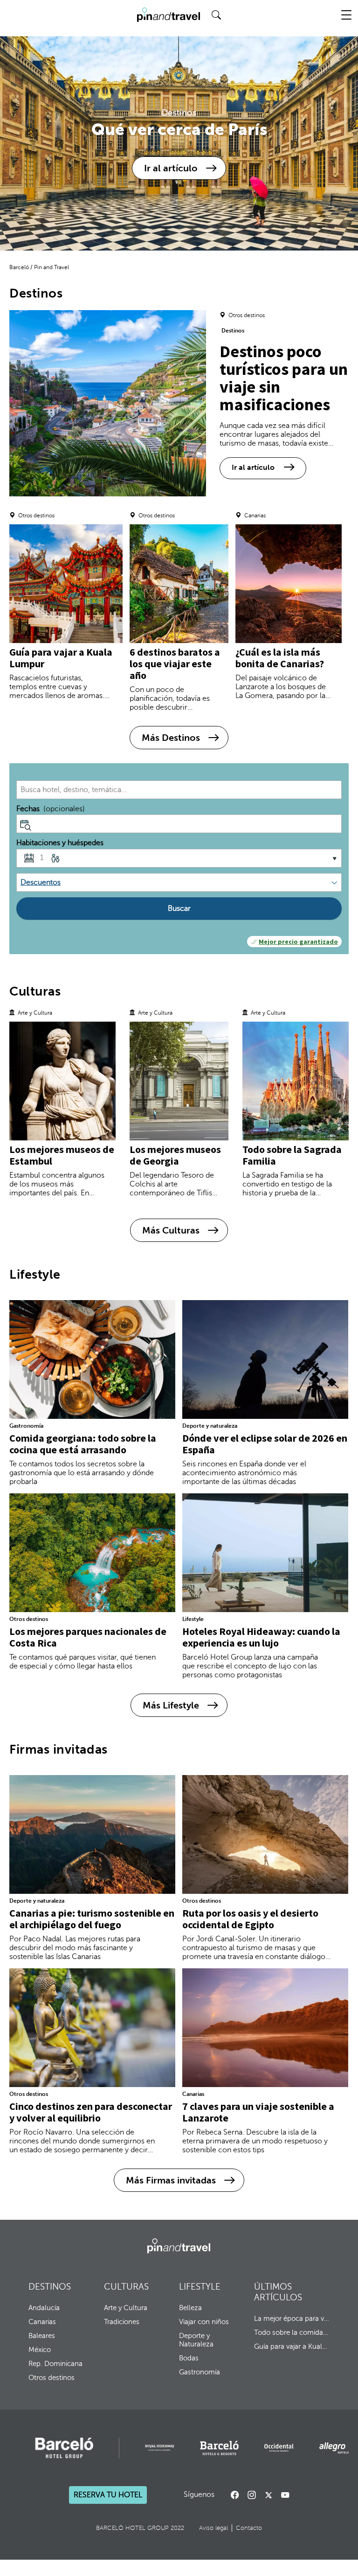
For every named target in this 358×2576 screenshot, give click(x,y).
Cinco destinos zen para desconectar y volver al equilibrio (91, 2112)
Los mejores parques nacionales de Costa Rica (88, 1637)
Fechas (51, 809)
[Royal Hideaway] (160, 2448)
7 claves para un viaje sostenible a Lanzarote (258, 2112)
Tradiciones (122, 2322)
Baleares (42, 2336)
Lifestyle (193, 1619)
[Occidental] (279, 2448)
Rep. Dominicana (55, 2364)
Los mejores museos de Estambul (62, 1155)
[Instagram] (252, 2495)
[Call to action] (268, 2495)
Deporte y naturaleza (210, 1426)
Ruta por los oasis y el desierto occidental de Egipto (250, 1919)
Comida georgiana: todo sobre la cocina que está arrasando (83, 1444)
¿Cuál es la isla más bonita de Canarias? (280, 658)
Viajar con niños (204, 2322)
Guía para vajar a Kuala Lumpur (61, 658)
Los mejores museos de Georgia (175, 1155)
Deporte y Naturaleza (196, 2340)
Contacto (249, 2528)
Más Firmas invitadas (171, 2180)
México (40, 2350)
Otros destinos (29, 1619)
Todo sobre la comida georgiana (292, 2332)
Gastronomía (26, 1426)
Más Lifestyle (171, 1705)
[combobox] (179, 790)
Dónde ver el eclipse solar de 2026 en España (265, 1444)
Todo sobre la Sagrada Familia (292, 1155)
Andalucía (44, 2308)
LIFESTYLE (200, 2287)
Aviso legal (213, 2528)
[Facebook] (235, 2495)
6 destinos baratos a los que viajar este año (175, 664)
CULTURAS (126, 2287)
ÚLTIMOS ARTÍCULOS (278, 2292)
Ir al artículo (171, 168)
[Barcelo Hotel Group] (179, 2246)
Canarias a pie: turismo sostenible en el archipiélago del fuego (92, 1919)
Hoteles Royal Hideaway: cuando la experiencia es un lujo (261, 1637)
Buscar (179, 908)
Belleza (190, 2308)
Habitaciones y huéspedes (60, 843)
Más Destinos (171, 738)
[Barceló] (64, 2448)
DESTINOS (50, 2287)
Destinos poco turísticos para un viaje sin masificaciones (284, 378)
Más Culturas (171, 1230)
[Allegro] (334, 2448)
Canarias (193, 2094)
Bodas (189, 2358)
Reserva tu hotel (108, 2495)
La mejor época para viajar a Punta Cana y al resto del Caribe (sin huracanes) (292, 2318)
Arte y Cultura (126, 2308)
